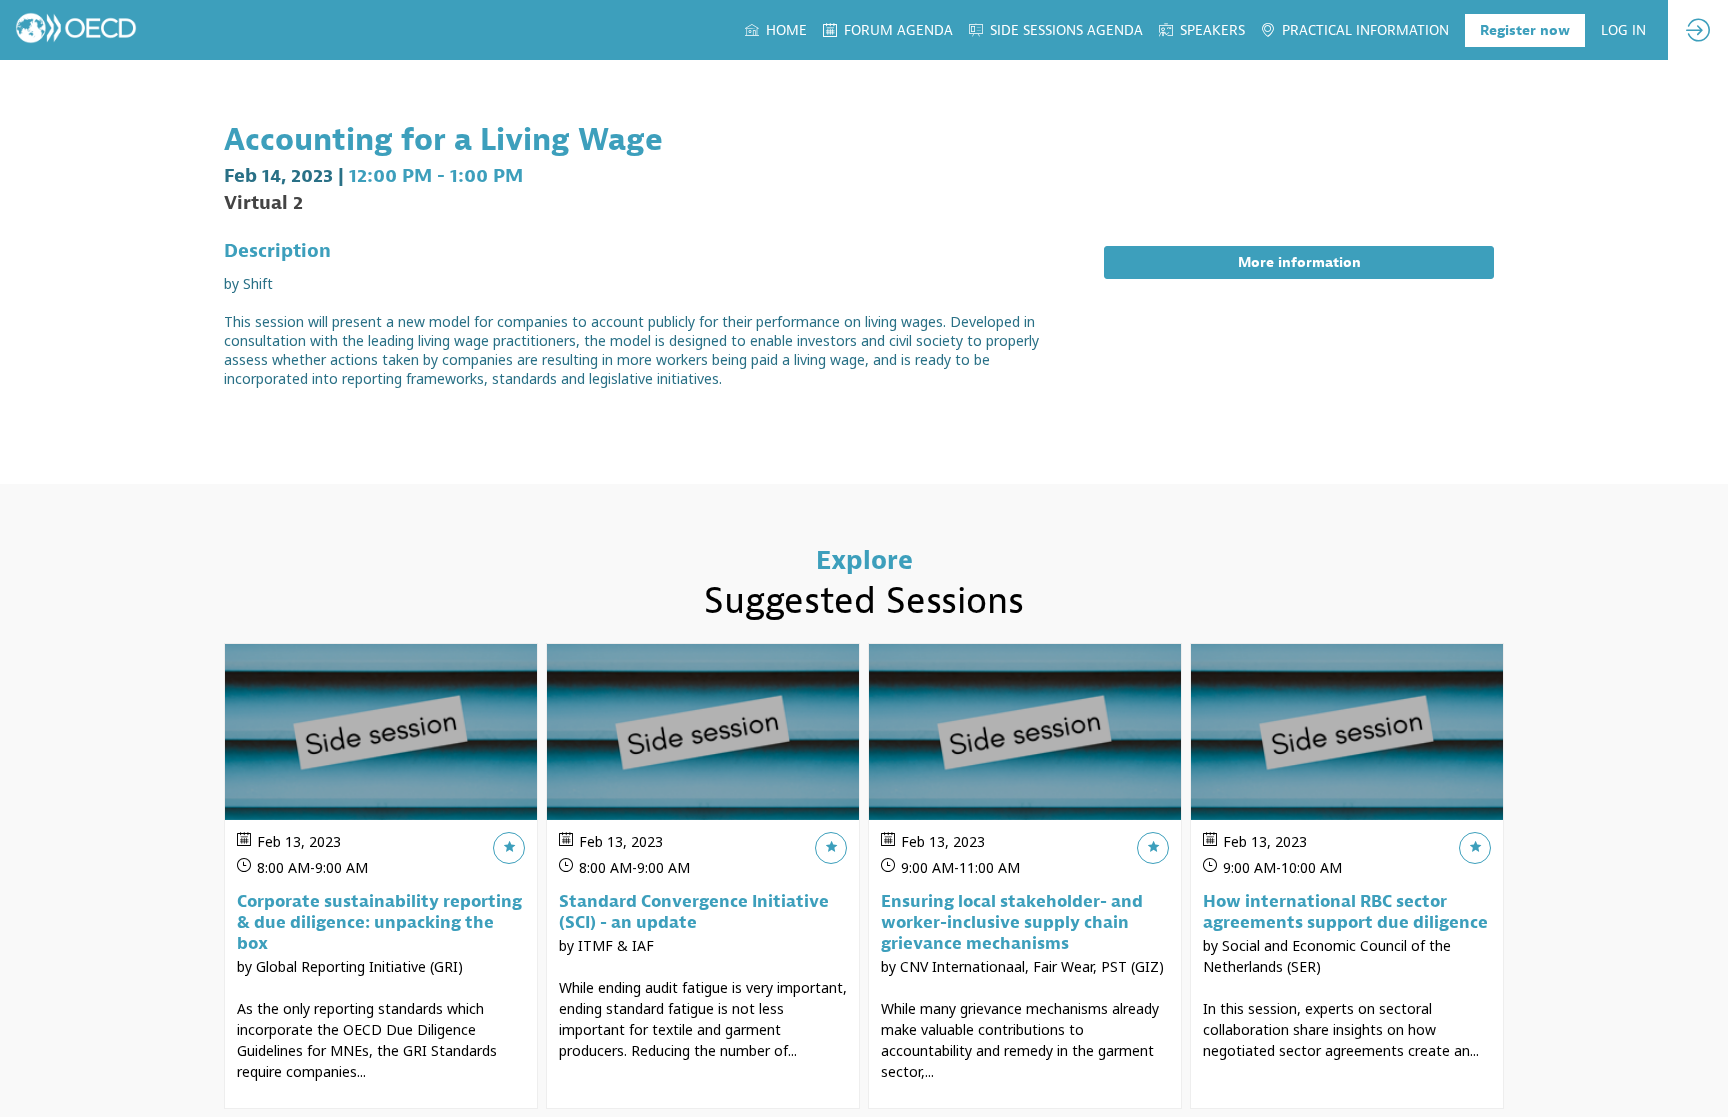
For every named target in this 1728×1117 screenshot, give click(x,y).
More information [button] (1299, 262)
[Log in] (1698, 30)
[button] (1525, 30)
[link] (776, 30)
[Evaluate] (509, 848)
